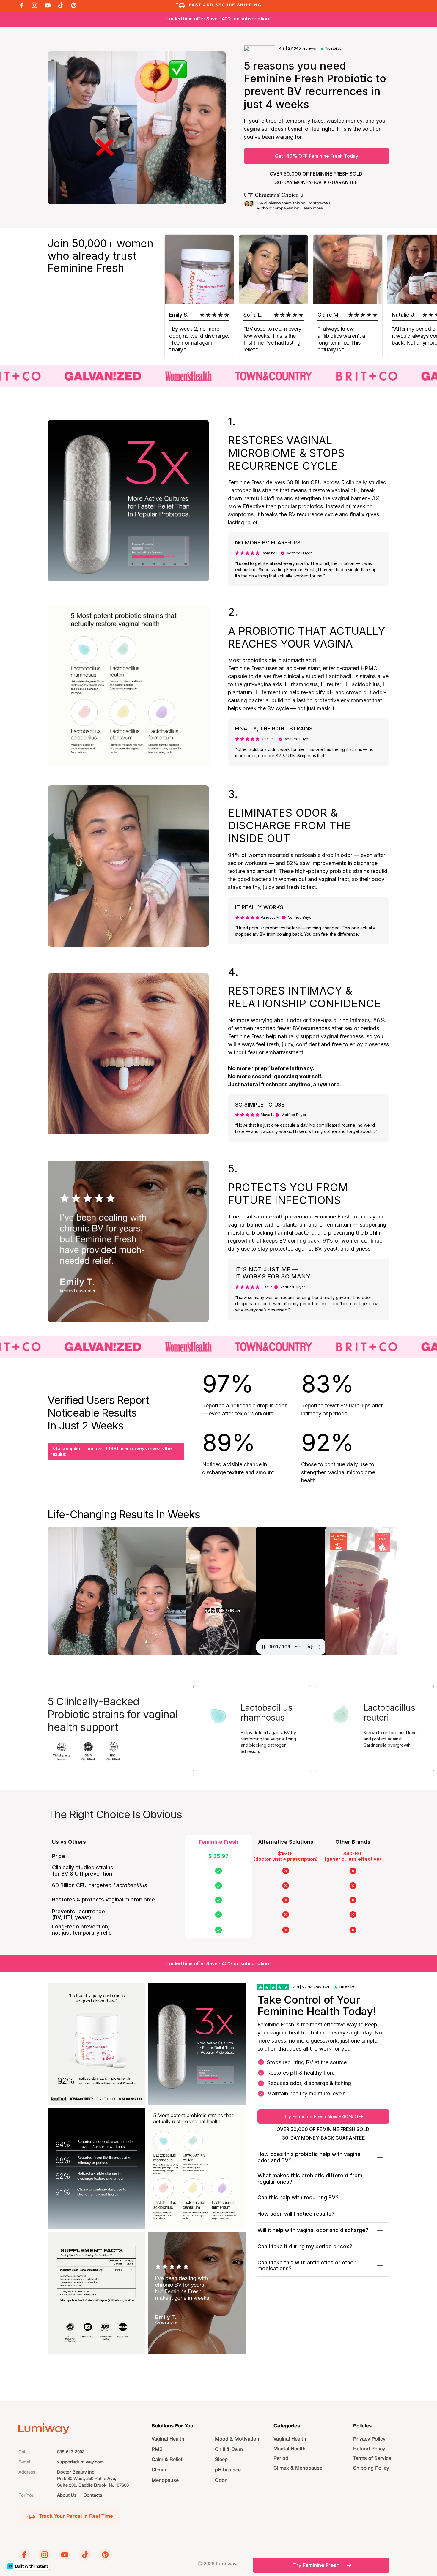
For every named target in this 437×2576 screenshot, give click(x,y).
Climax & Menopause (298, 2469)
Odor (221, 2480)
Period (281, 2459)
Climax (159, 2470)
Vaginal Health (168, 2439)
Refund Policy (369, 2449)
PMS (157, 2450)
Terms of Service (372, 2459)
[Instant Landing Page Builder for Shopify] (28, 2566)
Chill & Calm (229, 2450)
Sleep (221, 2460)
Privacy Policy (369, 2439)
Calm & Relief (167, 2460)
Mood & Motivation (237, 2439)
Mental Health (290, 2449)
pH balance (228, 2470)
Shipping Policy (371, 2469)
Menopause (165, 2480)
